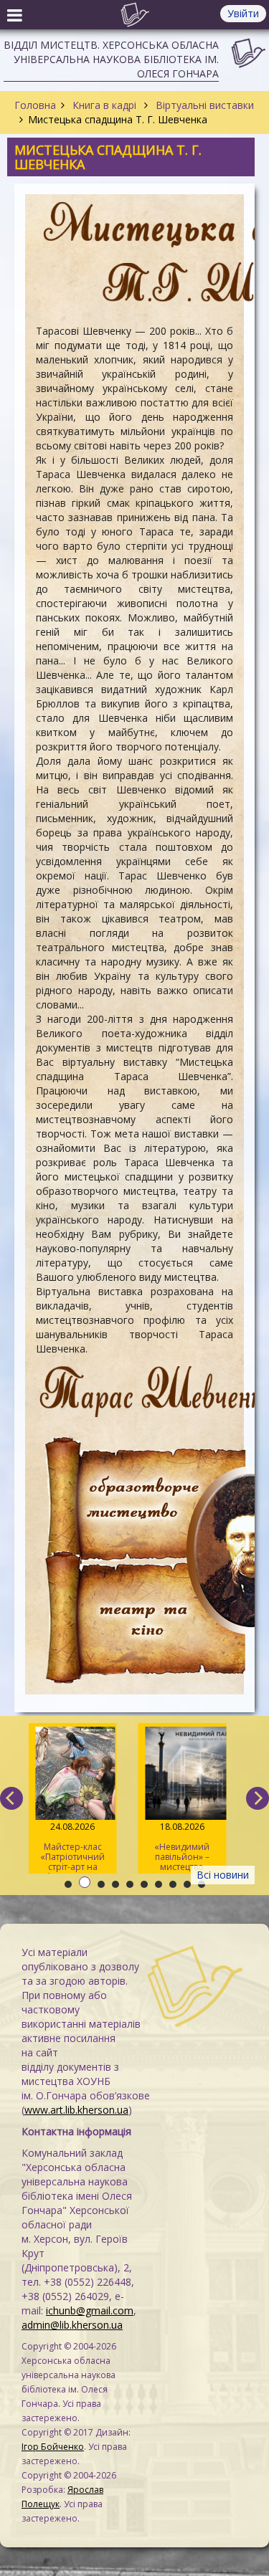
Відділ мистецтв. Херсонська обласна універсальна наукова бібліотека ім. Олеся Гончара (111, 59)
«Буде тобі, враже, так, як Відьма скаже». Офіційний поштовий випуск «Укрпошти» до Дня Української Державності (184, 1847)
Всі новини (223, 1875)
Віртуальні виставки (203, 105)
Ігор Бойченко (53, 2447)
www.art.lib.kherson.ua (76, 2110)
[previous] (11, 1798)
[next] (258, 1798)
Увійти (243, 13)
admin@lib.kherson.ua (72, 2325)
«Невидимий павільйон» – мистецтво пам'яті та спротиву (74, 1847)
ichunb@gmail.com (90, 2310)
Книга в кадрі (104, 105)
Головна (35, 105)
